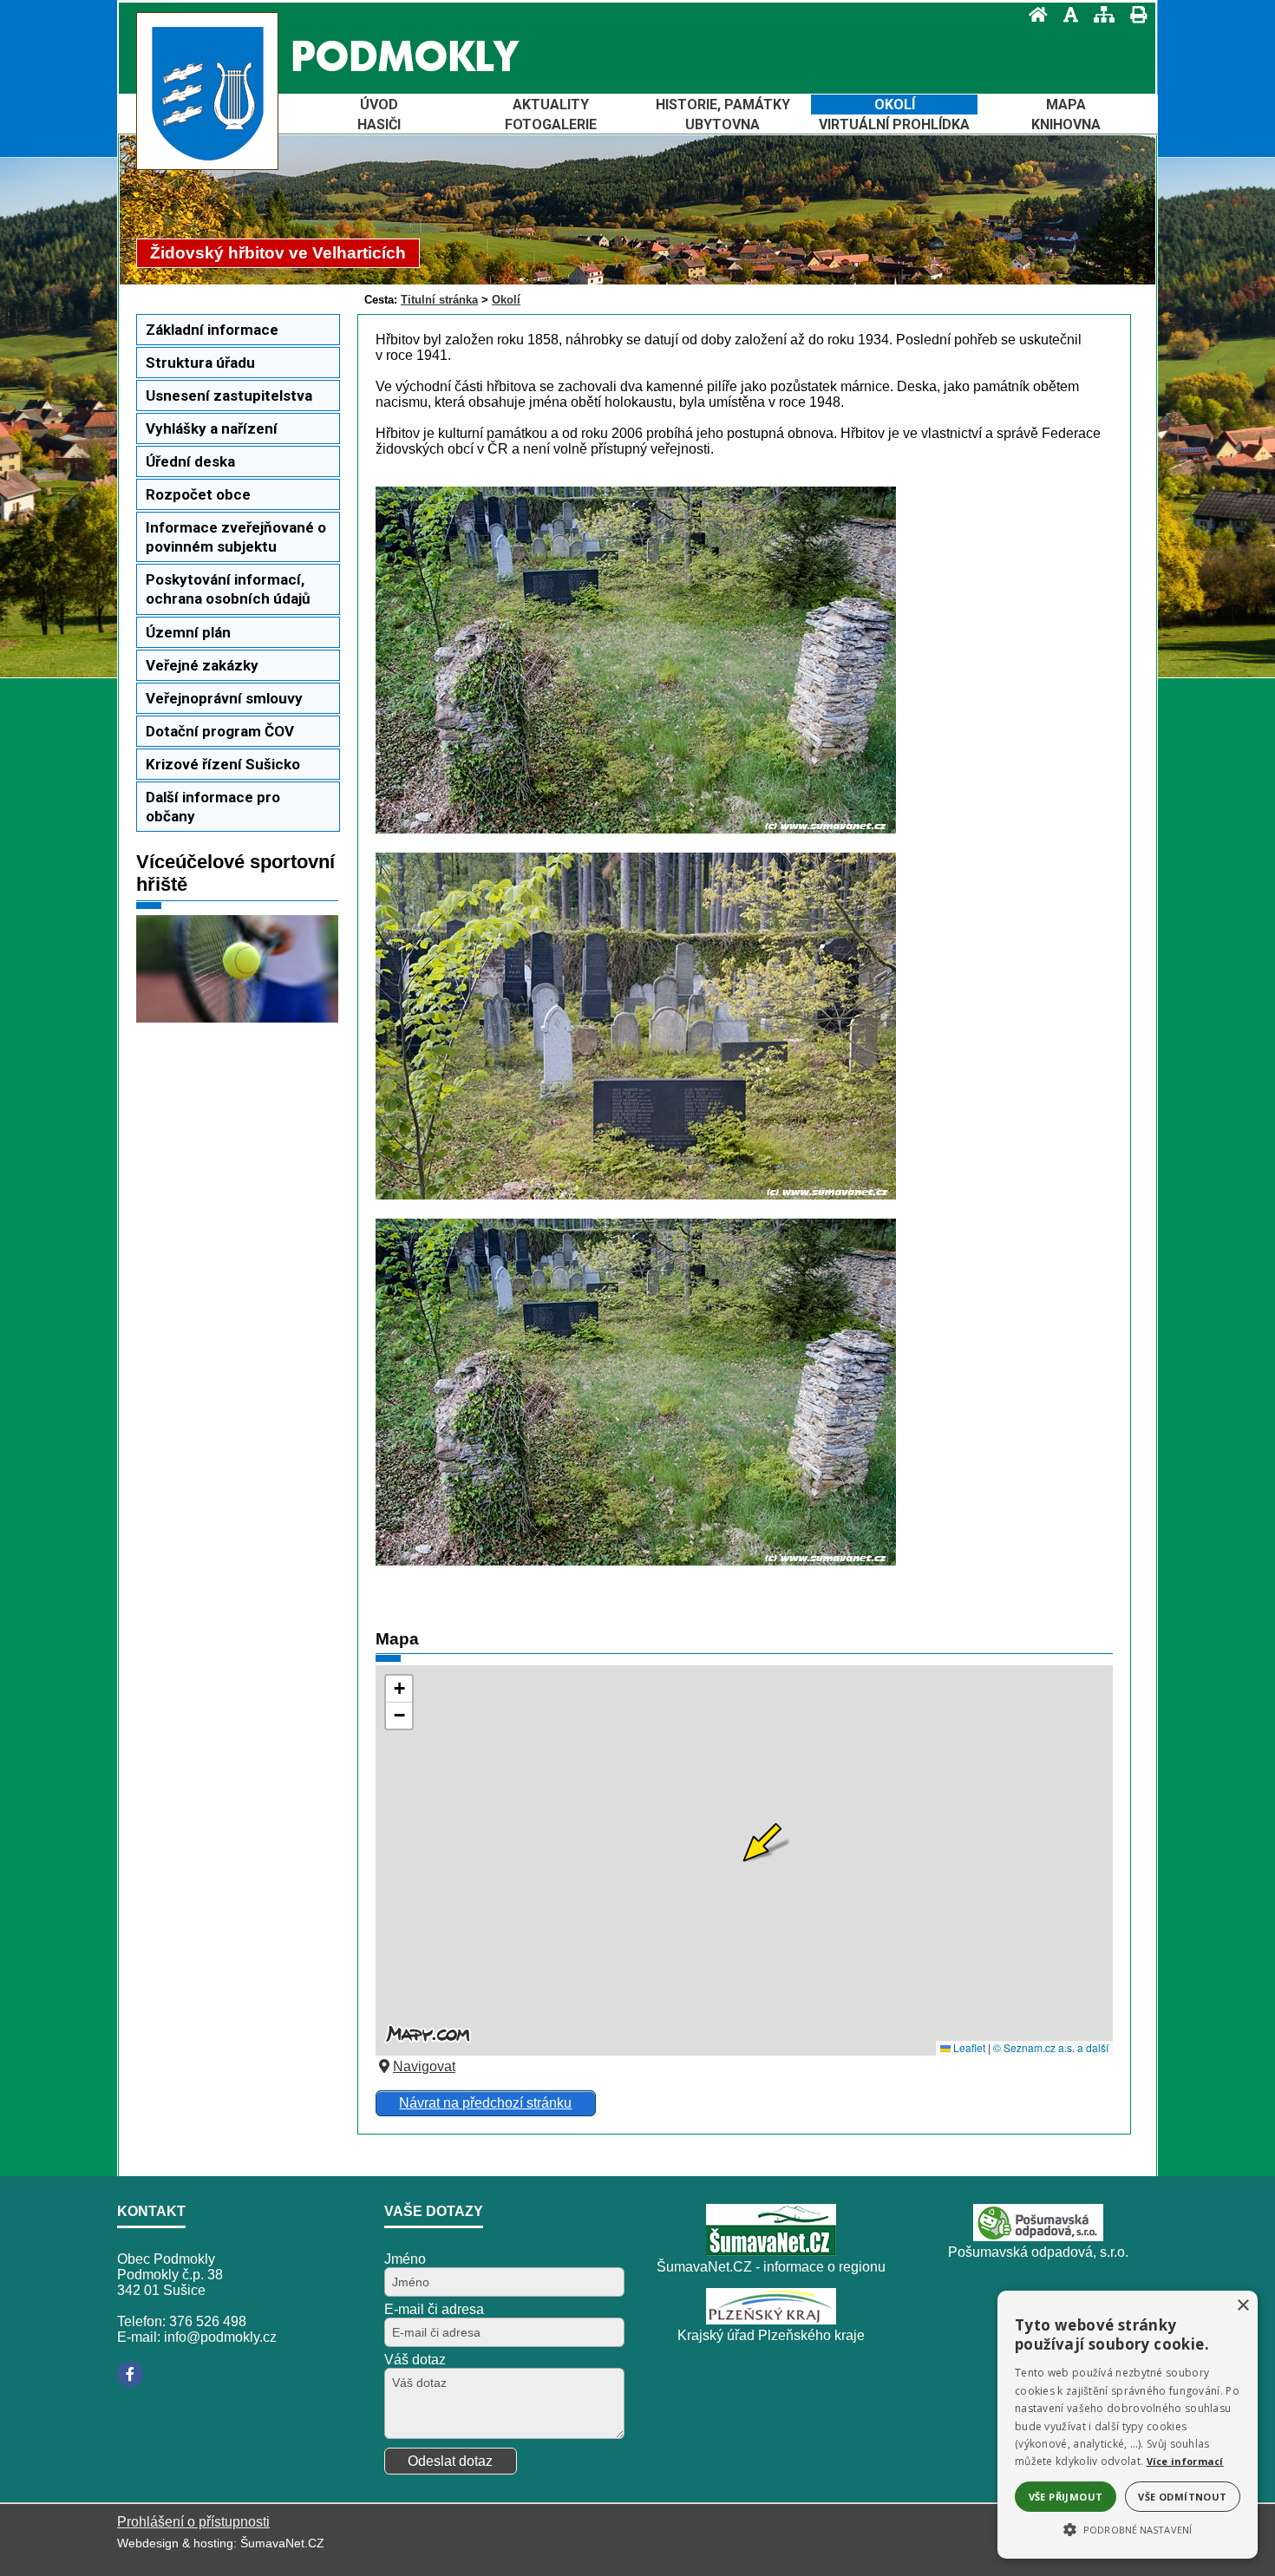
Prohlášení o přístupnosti (193, 2522)
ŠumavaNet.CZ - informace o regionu (771, 2267)
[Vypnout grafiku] (1066, 14)
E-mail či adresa (434, 2309)
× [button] (1242, 2306)
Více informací (1185, 2461)
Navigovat (424, 2066)
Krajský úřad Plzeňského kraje (771, 2335)
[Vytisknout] (1133, 14)
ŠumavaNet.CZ (282, 2543)
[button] (1128, 2528)
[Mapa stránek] (1099, 14)
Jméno (405, 2259)
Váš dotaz (415, 2360)
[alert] (1128, 2425)
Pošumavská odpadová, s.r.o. (1038, 2252)
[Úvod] (1033, 14)
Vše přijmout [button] (1066, 2497)
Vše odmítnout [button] (1182, 2497)
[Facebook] (130, 2374)
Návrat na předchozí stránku (485, 2103)
